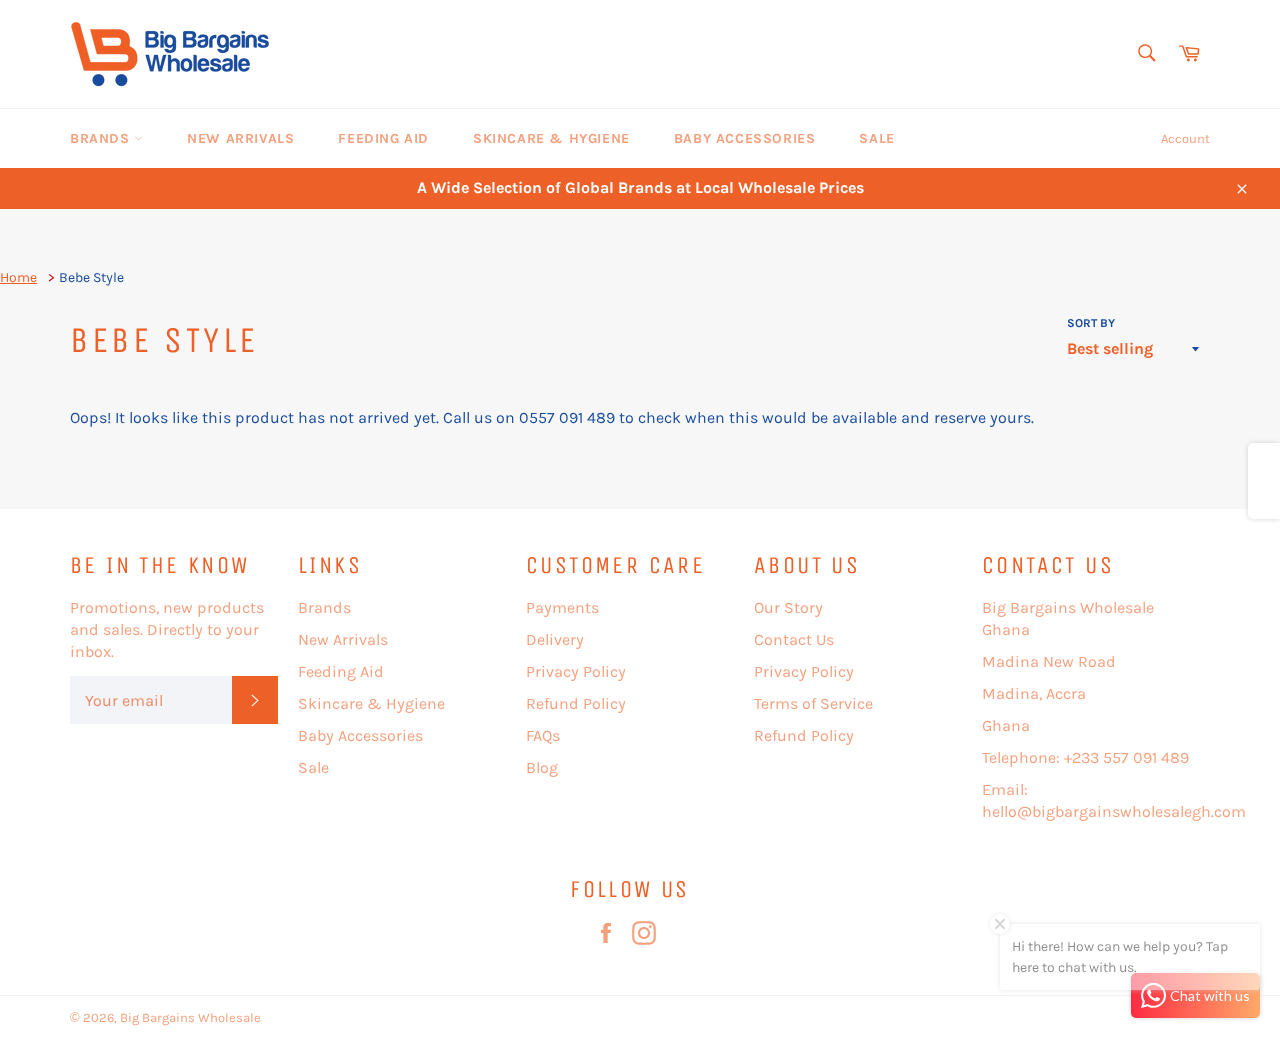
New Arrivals (240, 138)
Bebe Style (91, 277)
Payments (562, 607)
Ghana (1006, 725)
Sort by (1091, 323)
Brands (102, 138)
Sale (876, 138)
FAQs (543, 735)
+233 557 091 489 (1126, 757)
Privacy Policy (576, 671)
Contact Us (794, 639)
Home (18, 277)
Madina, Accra (1034, 693)
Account (1185, 138)
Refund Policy (576, 703)
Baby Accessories (745, 138)
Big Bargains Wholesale (190, 1017)
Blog (542, 767)
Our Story (788, 607)
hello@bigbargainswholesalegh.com (1114, 811)
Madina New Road (1049, 661)
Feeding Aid (383, 138)
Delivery (555, 639)
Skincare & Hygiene (551, 138)
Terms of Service (813, 703)
